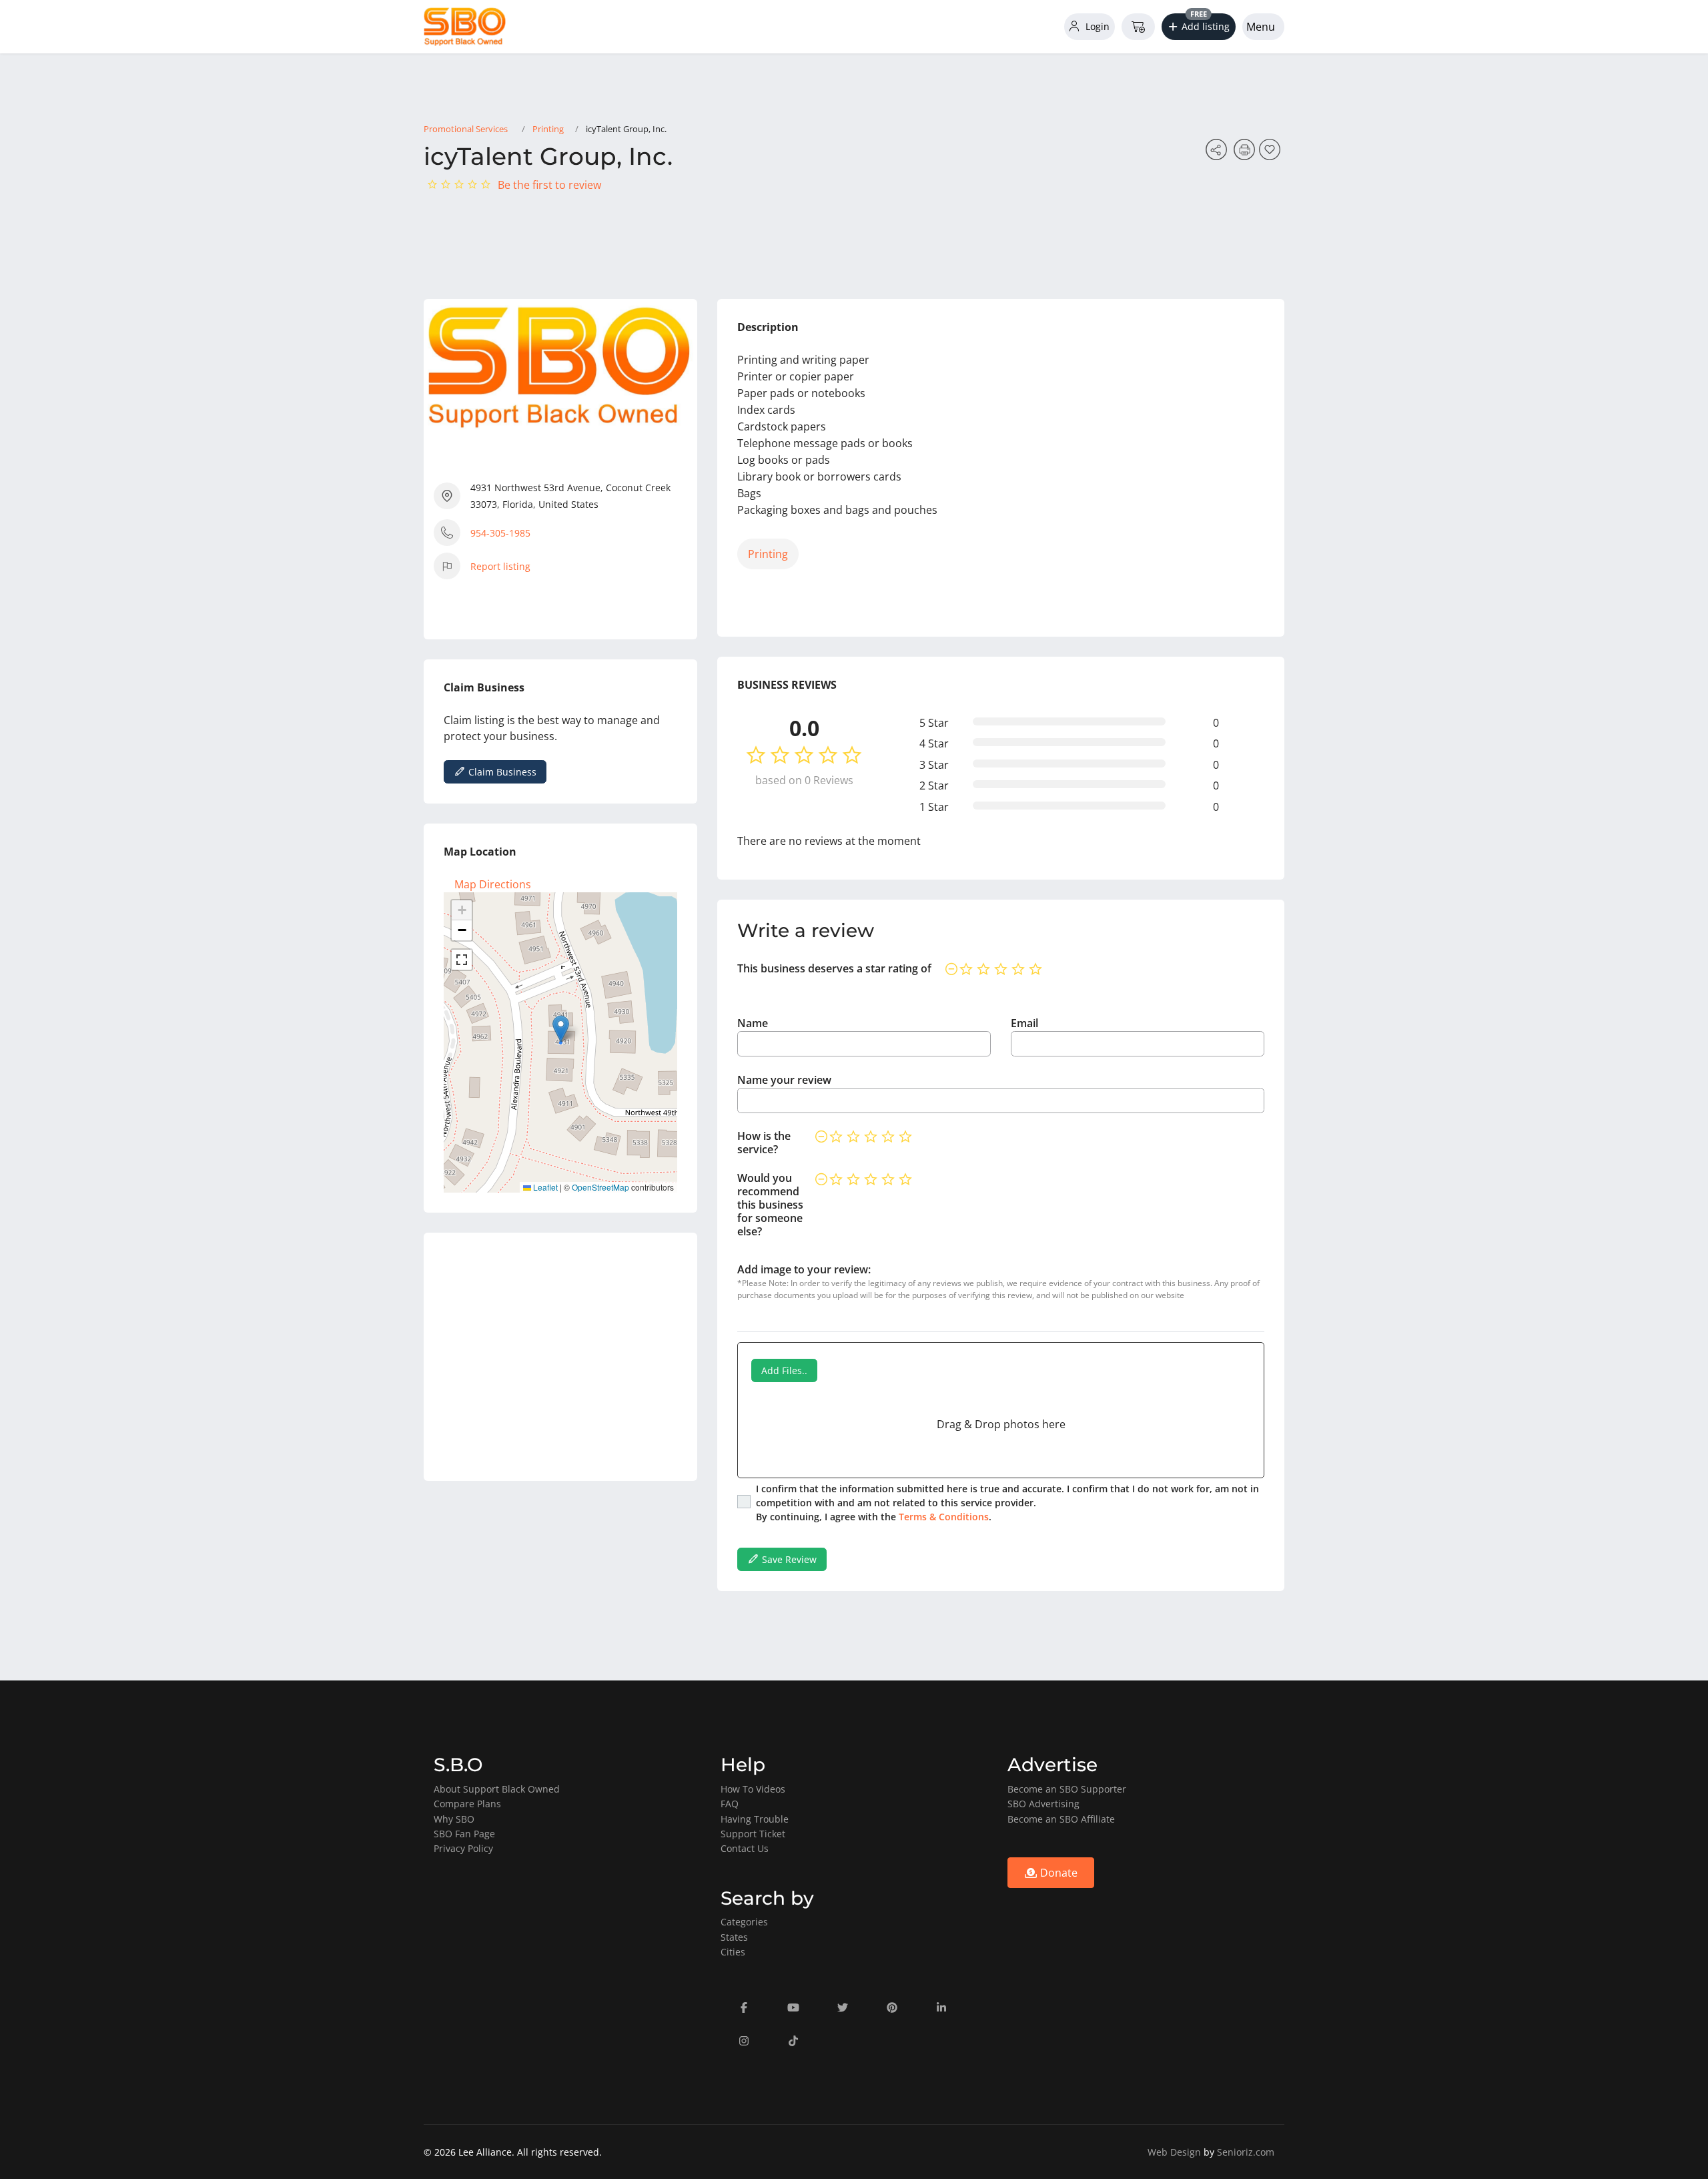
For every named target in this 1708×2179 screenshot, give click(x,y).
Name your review (784, 1080)
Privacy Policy (463, 1848)
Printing (548, 129)
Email (1024, 1023)
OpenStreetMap (600, 1187)
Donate (1057, 1873)
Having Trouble (755, 1819)
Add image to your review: (804, 1269)
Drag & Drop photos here (1001, 1424)
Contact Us (745, 1848)
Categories (744, 1922)
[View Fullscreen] (462, 960)
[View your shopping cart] (1138, 27)
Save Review (788, 1559)
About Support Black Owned (497, 1789)
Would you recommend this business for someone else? (770, 1205)
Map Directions (493, 884)
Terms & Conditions (944, 1517)
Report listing (500, 566)
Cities (733, 1952)
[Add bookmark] (1272, 153)
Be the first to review (549, 185)
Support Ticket (753, 1834)
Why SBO (454, 1819)
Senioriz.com (1246, 2152)
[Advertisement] (560, 1357)
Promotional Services (466, 129)
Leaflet (544, 1187)
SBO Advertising (1043, 1804)
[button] (1199, 27)
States (734, 1937)
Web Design (1174, 2152)
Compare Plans (467, 1804)
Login (1096, 26)
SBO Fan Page (464, 1834)
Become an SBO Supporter (1067, 1789)
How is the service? (764, 1143)
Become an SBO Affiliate (1061, 1819)
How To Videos (753, 1789)
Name (753, 1023)
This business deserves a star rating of (834, 968)
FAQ (730, 1804)
